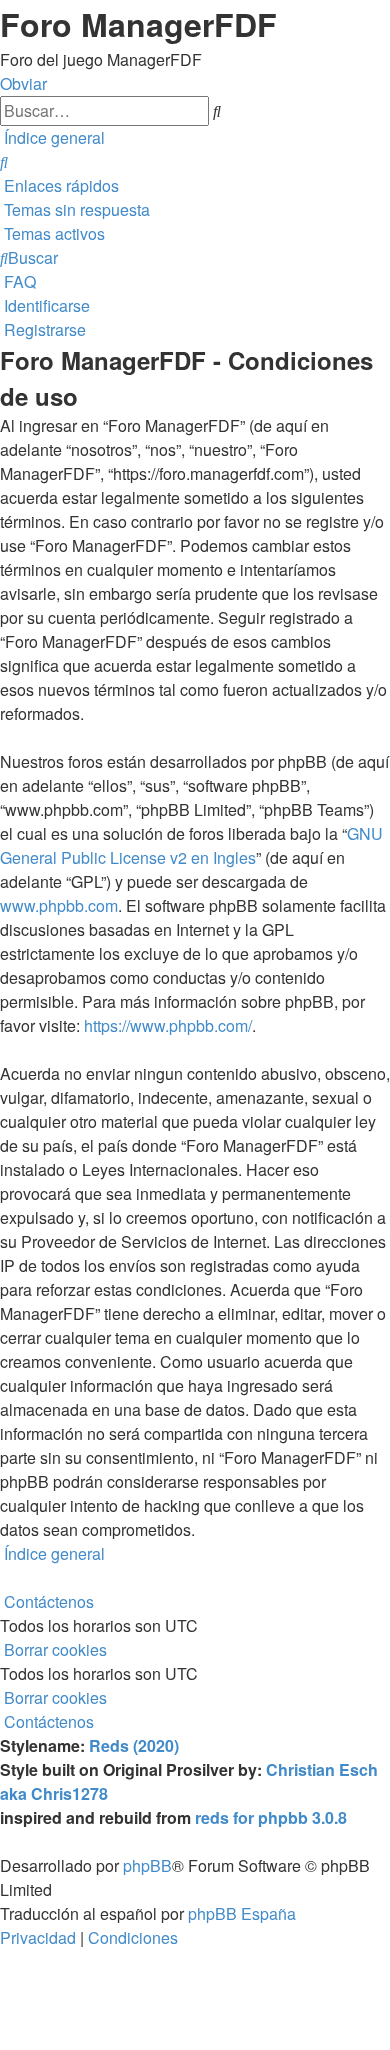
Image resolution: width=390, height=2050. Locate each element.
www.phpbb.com (59, 905)
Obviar (23, 83)
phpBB (147, 1865)
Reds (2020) (134, 1745)
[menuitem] (4, 161)
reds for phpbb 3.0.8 (271, 1817)
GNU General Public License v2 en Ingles (191, 845)
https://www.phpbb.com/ (168, 1025)
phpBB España (242, 1913)
